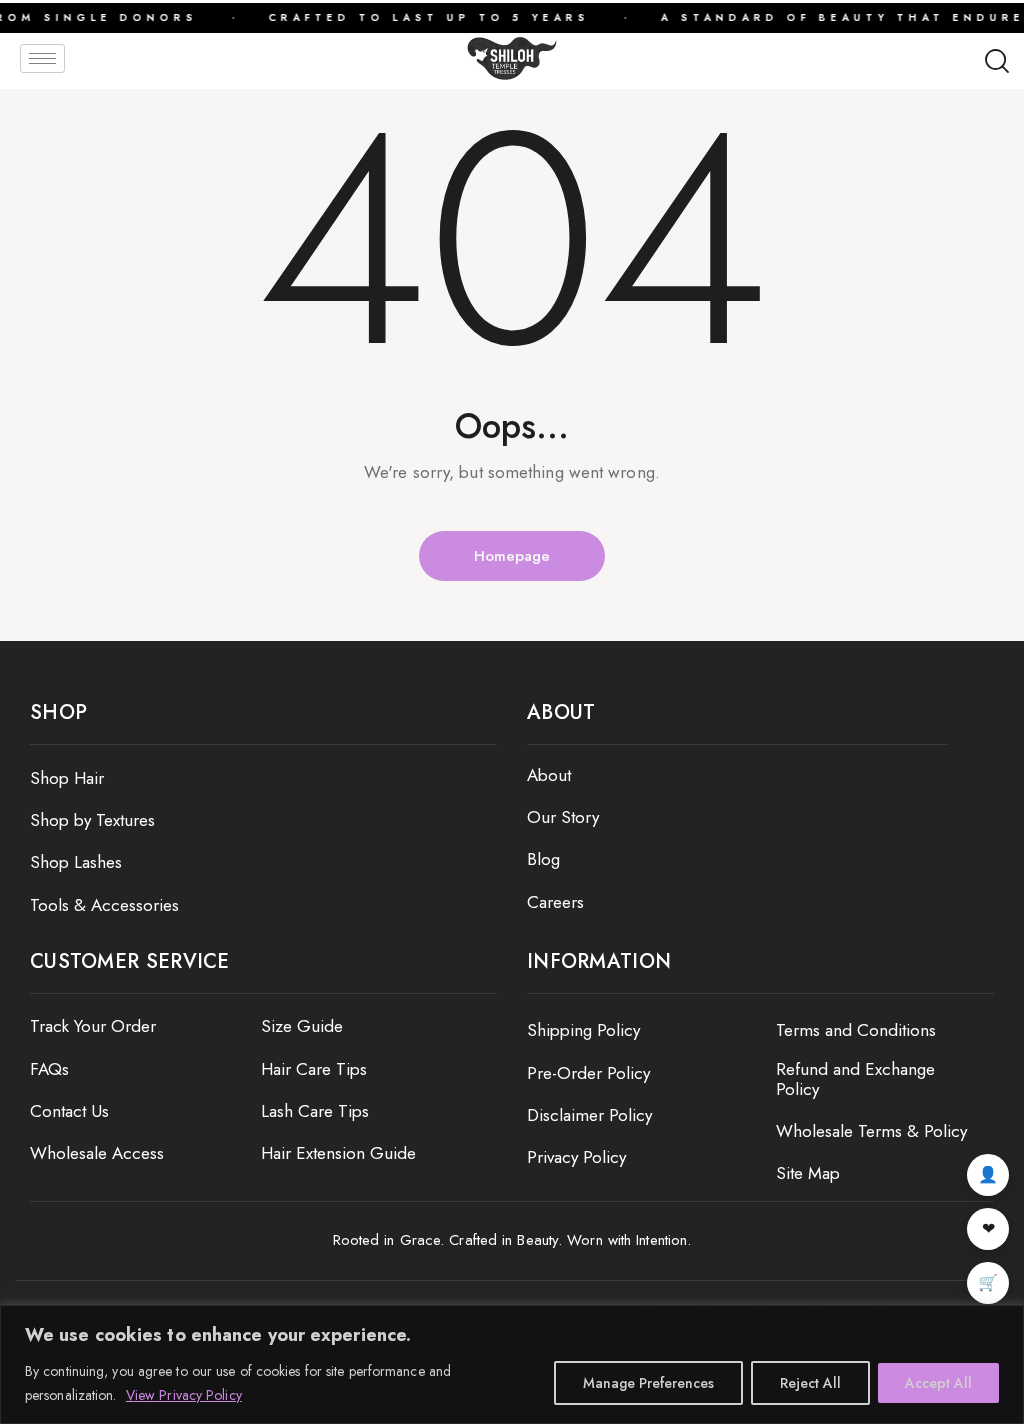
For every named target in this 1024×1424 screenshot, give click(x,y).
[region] (512, 1364)
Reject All (810, 1383)
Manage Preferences (648, 1383)
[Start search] (997, 62)
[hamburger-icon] (42, 58)
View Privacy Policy (184, 1395)
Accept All (938, 1383)
